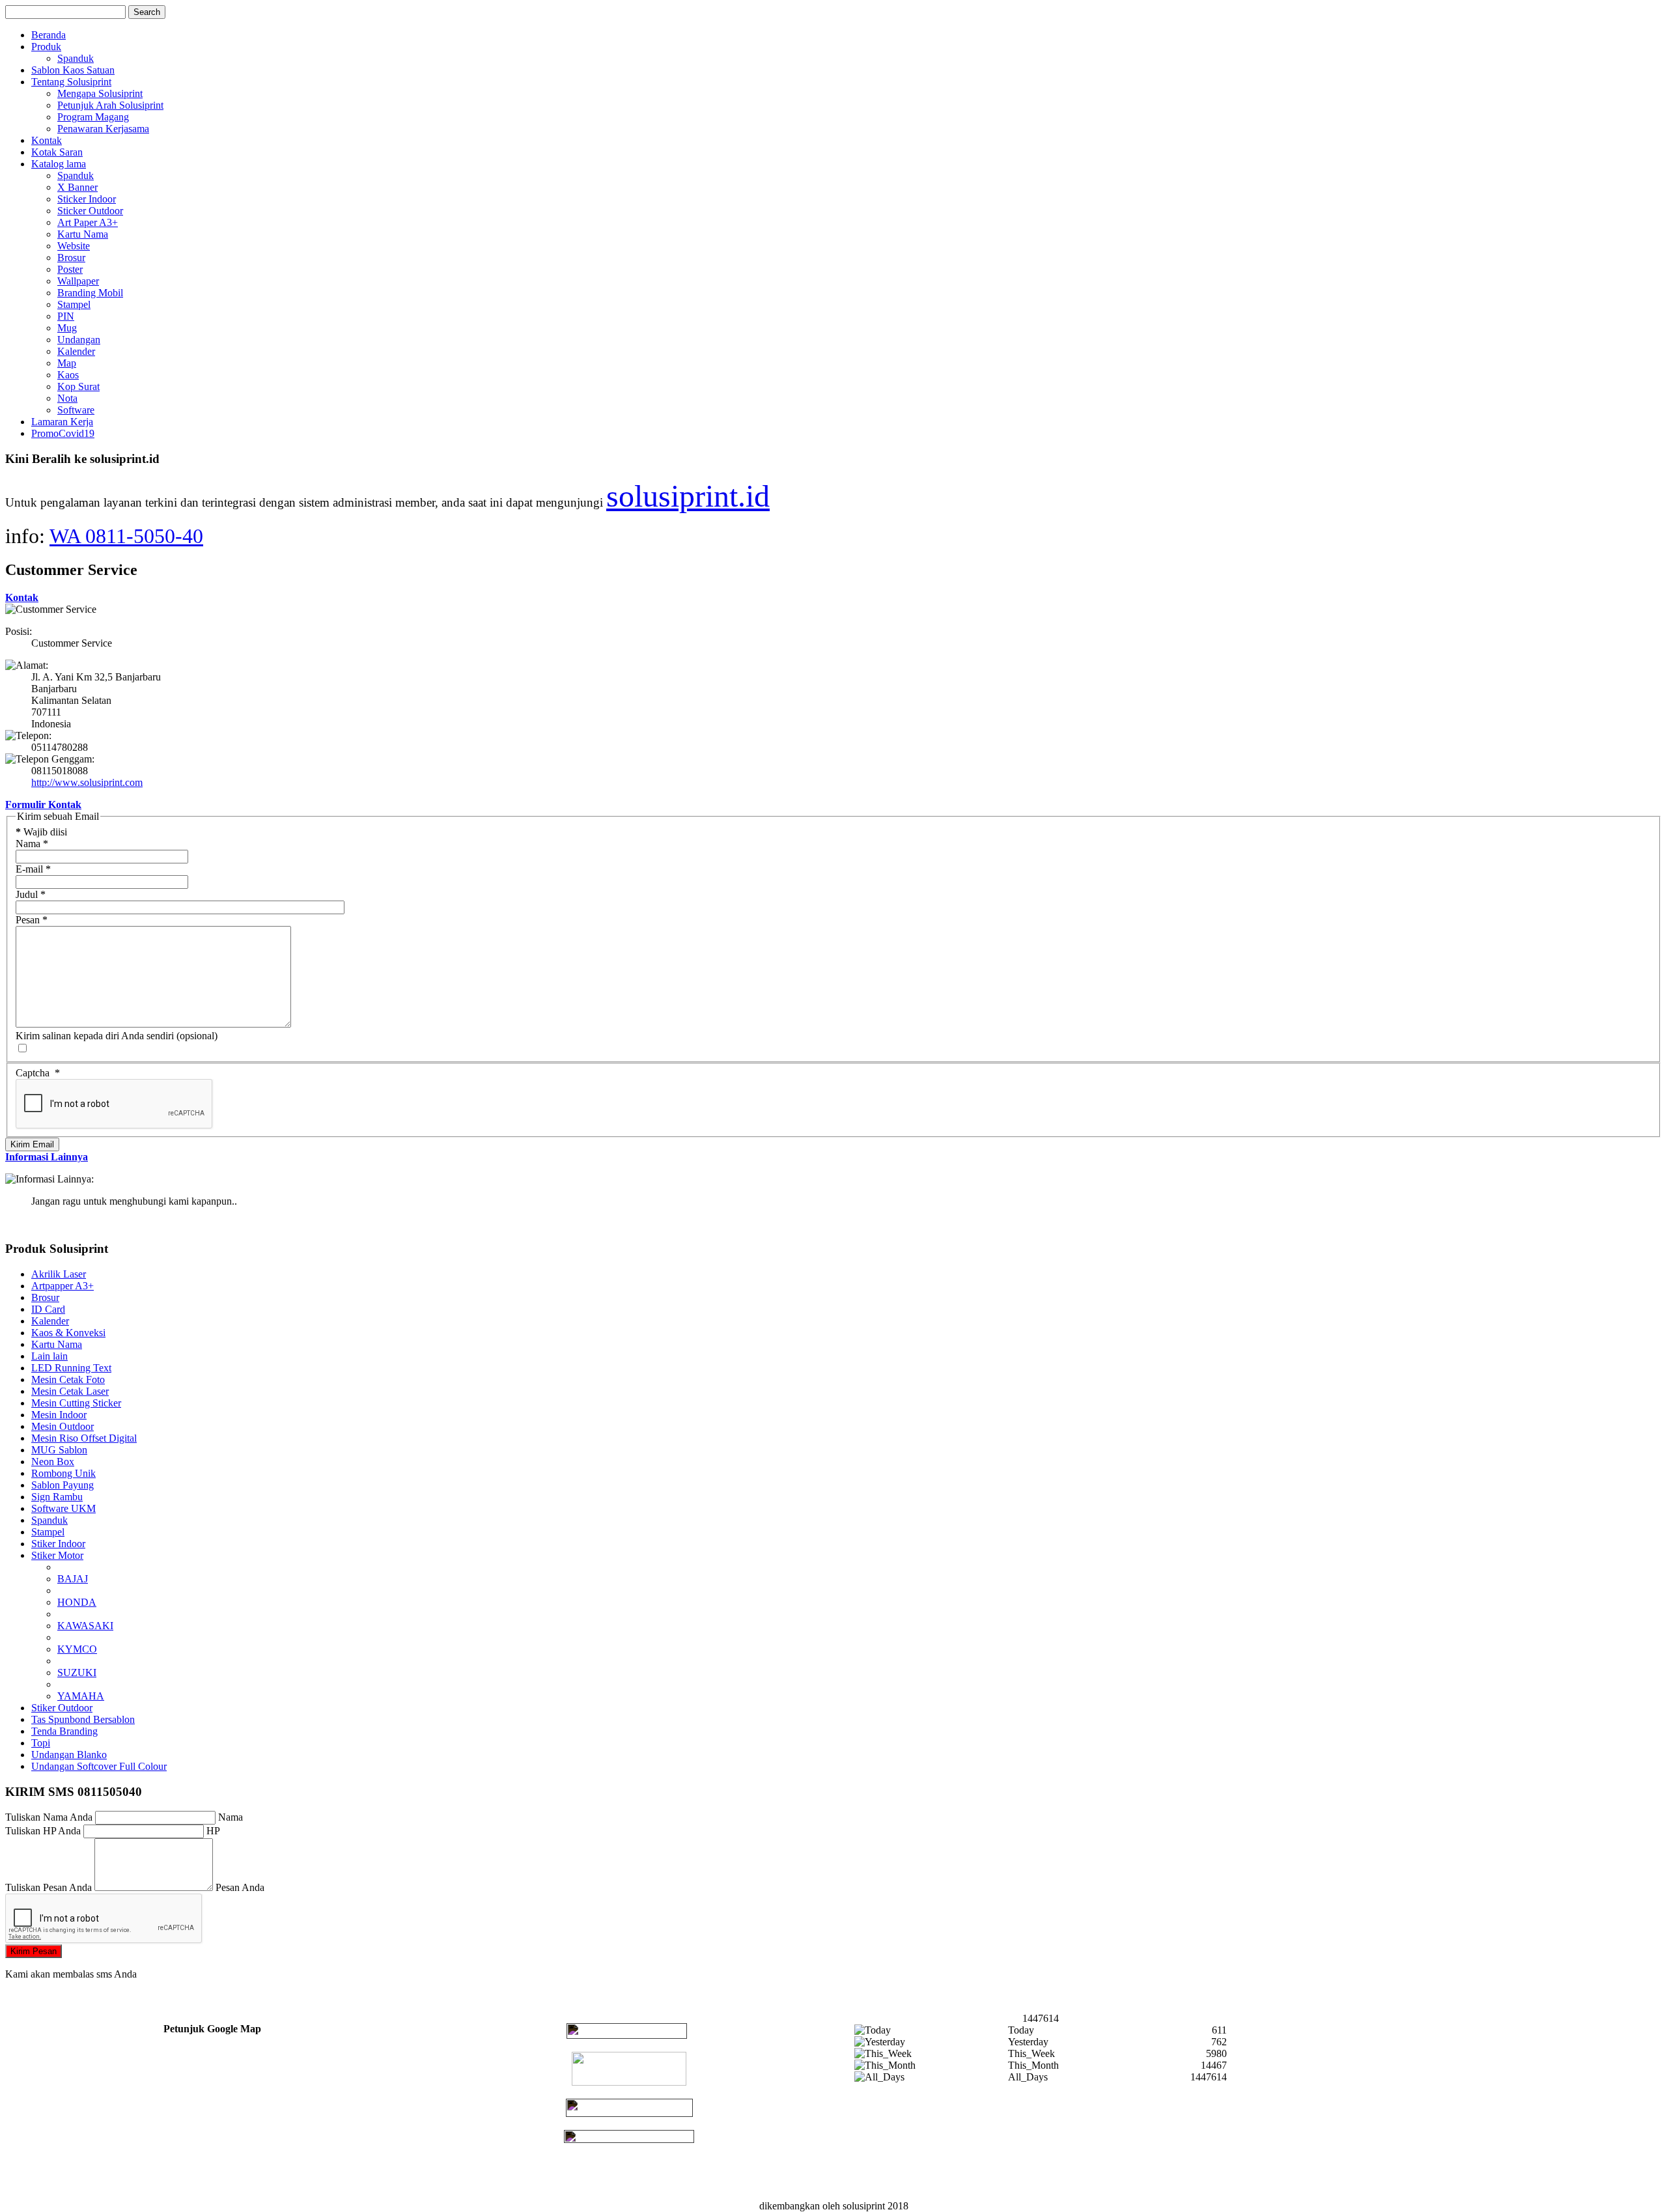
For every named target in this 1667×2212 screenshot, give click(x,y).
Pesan (32, 920)
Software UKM (63, 1508)
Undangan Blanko (69, 1755)
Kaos (68, 375)
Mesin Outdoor (63, 1426)
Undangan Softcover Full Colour (99, 1766)
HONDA (77, 1602)
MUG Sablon (59, 1450)
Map (67, 363)
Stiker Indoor (58, 1544)
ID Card (48, 1309)
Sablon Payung (63, 1485)
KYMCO (77, 1649)
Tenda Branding (64, 1731)
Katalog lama (59, 164)
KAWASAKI (85, 1626)
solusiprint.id (688, 496)
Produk (46, 47)
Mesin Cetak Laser (70, 1391)
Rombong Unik (63, 1473)
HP (213, 1831)
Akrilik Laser (59, 1274)
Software (76, 410)
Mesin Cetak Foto (68, 1379)
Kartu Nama (83, 234)
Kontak (47, 140)
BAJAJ (73, 1579)
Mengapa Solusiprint (100, 93)
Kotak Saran (57, 152)
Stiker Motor (57, 1555)
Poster (70, 269)
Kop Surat (78, 386)
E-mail (33, 869)
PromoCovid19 (63, 433)
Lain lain (49, 1356)
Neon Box (53, 1462)
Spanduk (76, 58)
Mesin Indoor (59, 1415)
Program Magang (93, 117)
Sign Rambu (57, 1497)
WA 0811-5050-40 (126, 536)
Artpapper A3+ (63, 1286)
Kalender (76, 351)
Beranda (49, 35)
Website (74, 246)
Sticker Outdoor (90, 211)
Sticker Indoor (87, 199)
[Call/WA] (627, 2035)
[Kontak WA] (629, 2082)
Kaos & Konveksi (68, 1333)
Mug (67, 328)
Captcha (38, 1073)
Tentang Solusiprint (71, 82)
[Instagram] (629, 2139)
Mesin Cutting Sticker (76, 1403)
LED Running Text (71, 1368)
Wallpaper (78, 281)
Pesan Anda (240, 1887)
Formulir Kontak (43, 805)
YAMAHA (81, 1696)
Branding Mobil (90, 293)
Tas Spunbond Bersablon (83, 1719)
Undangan (79, 340)
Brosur (71, 258)
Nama (32, 844)
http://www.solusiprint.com (87, 782)
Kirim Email (32, 1144)
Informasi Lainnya (47, 1157)
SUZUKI (77, 1673)
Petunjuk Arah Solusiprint (110, 105)
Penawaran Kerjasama (103, 129)
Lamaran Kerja (62, 422)
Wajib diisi (41, 832)
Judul (31, 894)
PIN (66, 316)
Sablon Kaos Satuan (73, 70)
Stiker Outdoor (62, 1708)
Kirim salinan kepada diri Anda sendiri (95, 1036)
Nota (67, 398)
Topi (41, 1743)
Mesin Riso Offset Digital (84, 1438)
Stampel (74, 304)
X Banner (77, 187)
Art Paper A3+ (88, 222)
